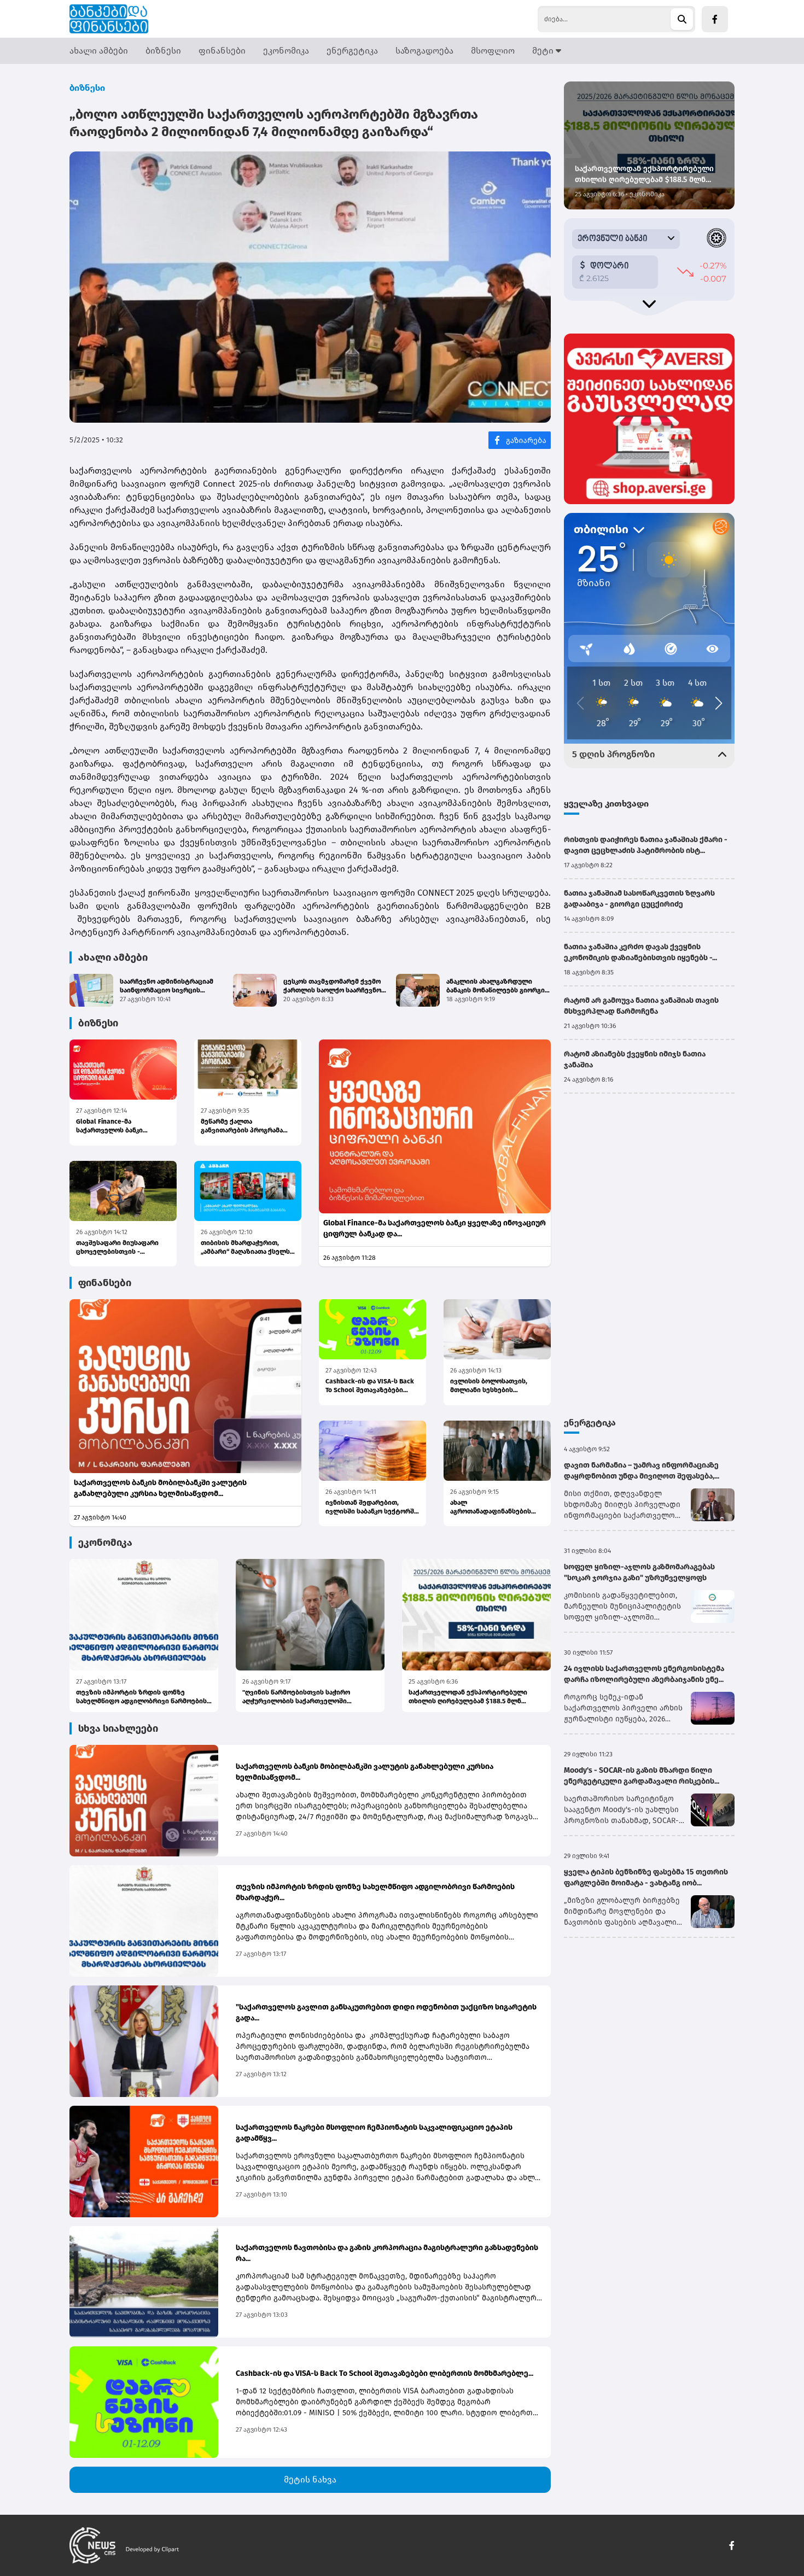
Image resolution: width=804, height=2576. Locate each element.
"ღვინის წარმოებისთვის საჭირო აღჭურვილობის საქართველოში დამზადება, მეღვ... (296, 1697)
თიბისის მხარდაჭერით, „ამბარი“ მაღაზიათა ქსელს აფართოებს (245, 1248)
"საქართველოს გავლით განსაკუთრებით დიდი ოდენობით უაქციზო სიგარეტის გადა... (386, 2013)
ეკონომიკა (286, 51)
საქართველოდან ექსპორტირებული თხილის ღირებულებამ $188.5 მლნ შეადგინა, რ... (468, 1697)
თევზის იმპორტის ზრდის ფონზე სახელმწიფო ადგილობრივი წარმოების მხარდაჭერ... (141, 1697)
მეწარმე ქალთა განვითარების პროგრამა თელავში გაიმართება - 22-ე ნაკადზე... (246, 1126)
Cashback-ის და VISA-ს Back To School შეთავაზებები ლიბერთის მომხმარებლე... (370, 1386)
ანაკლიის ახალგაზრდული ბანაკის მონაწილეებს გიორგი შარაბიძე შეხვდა (496, 986)
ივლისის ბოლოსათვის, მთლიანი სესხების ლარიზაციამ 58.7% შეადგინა (497, 1386)
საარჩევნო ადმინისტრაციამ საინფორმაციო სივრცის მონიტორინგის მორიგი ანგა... (169, 986)
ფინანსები (222, 51)
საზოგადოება (424, 51)
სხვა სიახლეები (118, 1728)
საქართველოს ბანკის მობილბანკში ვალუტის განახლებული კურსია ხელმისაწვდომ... (160, 1488)
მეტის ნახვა (310, 2479)
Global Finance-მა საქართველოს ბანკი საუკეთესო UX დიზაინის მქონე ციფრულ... (116, 1126)
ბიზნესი (163, 51)
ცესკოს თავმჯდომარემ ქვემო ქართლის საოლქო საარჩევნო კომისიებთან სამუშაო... (332, 986)
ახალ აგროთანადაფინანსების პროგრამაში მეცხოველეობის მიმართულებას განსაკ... (491, 1507)
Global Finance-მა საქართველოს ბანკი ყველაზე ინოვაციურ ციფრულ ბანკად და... (435, 1228)
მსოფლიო (493, 51)
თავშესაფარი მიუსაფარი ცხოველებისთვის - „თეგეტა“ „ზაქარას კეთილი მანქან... (121, 1248)
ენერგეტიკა (352, 51)
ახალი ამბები (99, 51)
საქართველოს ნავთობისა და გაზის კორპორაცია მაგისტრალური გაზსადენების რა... (387, 2253)
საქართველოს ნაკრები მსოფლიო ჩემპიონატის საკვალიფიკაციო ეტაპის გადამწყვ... (374, 2133)
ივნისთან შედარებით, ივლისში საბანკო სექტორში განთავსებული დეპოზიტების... (372, 1507)
